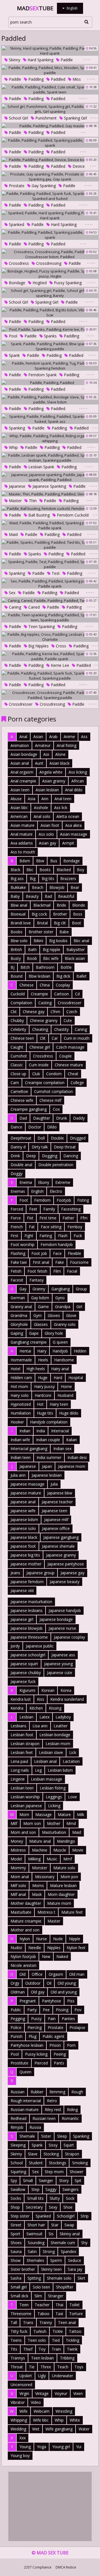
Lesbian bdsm (60, 1770)
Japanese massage (27, 1484)
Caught (17, 1047)
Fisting (83, 1200)
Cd (77, 994)
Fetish (16, 1271)
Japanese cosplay (69, 1637)
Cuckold (18, 994)
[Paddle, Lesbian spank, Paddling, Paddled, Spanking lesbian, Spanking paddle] (50, 458)
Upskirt (26, 2376)
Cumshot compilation (53, 1091)
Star (55, 2225)
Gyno (60, 1298)
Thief (28, 2349)
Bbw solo (19, 941)
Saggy (51, 2189)
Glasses (41, 1324)
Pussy (36, 2019)
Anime (69, 737)
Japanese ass (63, 1655)
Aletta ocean (68, 816)
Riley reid (53, 2110)
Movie (78, 1850)
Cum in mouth (77, 1038)
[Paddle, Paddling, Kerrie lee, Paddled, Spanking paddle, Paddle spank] (50, 656)
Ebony (44, 1182)
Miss (76, 79)
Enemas (18, 1191)
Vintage (42, 2393)
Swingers (71, 2189)
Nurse (42, 1939)
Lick (73, 1752)
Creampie (39, 994)
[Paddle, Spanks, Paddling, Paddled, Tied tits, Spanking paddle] (50, 545)
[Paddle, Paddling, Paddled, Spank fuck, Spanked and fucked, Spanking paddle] (50, 676)
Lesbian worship (25, 1797)
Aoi (46, 754)
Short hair (36, 2225)
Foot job (39, 1253)
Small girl (19, 2287)
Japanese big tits (25, 1555)
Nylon (25, 1939)
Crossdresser (20, 704)
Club (36, 1074)
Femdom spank (42, 375)
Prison (55, 2045)
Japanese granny (61, 1555)
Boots (45, 870)
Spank (14, 355)
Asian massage (74, 834)
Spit (78, 2180)
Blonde (79, 905)
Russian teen (44, 2118)
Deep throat (65, 1147)
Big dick (63, 976)
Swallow (18, 2189)
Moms (38, 1885)
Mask (37, 1894)
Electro (56, 1191)
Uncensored (21, 2385)
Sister (46, 2136)
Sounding (36, 2243)
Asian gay (47, 843)
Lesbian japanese (26, 1806)
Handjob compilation (49, 1422)
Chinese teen (22, 1038)
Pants (59, 2063)
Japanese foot (23, 1546)
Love (72, 1797)
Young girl (61, 2447)
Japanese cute (60, 1673)
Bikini (38, 941)
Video (36, 2402)
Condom (54, 1074)
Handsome (64, 1360)
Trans (28, 2322)
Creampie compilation (45, 1083)
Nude (58, 1939)
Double (57, 1138)
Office (37, 1974)
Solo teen (41, 2287)
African (78, 781)
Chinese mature (69, 1065)
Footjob (64, 1200)
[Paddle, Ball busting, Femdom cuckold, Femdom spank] (50, 508)
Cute (68, 1020)
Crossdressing (48, 263)
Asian (38, 737)
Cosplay (63, 985)
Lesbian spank (41, 467)
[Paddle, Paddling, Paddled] (50, 383)
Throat (17, 2367)
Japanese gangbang (61, 1537)
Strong (49, 2251)
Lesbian (26, 1717)
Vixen (78, 2393)
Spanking (16, 428)
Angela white (51, 772)
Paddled (57, 79)
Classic (17, 1065)
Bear (75, 887)
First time (48, 1218)
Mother (54, 1823)
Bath (32, 949)
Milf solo (18, 1885)
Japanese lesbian (47, 1475)
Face (57, 1253)
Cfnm (55, 1012)
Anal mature (22, 834)
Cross (60, 646)
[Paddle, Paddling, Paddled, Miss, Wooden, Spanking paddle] (50, 70)
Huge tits (45, 1413)
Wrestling (64, 2411)
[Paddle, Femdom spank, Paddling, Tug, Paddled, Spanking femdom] (50, 366)
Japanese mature (26, 1493)
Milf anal (18, 1894)
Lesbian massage (47, 1779)
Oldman (18, 1992)
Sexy (53, 2207)
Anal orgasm (22, 772)
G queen (60, 1342)
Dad (23, 1118)
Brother (60, 914)
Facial (72, 1271)
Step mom (54, 2172)
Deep (31, 1156)
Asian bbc (19, 808)
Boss (78, 914)
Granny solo (65, 1324)
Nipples (54, 1948)
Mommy (18, 1868)
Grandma (19, 1315)
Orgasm (56, 1974)
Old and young (64, 1992)
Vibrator (18, 2402)
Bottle (66, 967)
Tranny (46, 2322)
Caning (14, 607)
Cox (56, 1109)
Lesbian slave (51, 1752)
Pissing (62, 2010)
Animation (20, 745)
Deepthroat (21, 1138)
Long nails (20, 1770)
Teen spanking (41, 626)
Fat (32, 1227)
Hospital (76, 1378)
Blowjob (57, 887)
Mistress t (46, 1912)
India (41, 1431)
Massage (43, 1815)
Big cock (39, 914)
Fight (29, 1236)
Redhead (18, 2118)
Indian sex (62, 1449)
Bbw (40, 861)
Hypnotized (21, 1404)
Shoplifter (65, 2287)
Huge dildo (69, 1413)
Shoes (16, 2243)
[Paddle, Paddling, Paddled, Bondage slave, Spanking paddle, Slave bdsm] (50, 400)
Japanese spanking (49, 486)
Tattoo (75, 2331)
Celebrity (18, 1029)
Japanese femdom (27, 1582)
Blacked (64, 870)
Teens (16, 2340)
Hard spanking (40, 60)
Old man (77, 1974)
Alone (60, 754)
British (16, 949)
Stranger (56, 2296)
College (77, 1083)
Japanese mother (26, 1564)
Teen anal (67, 2322)
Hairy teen (59, 1404)
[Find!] (86, 22)
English (37, 1191)
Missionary (45, 1877)
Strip (85, 2216)
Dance (16, 1127)
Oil (49, 1983)
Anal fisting (67, 745)
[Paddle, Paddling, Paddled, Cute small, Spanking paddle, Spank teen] (50, 90)
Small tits (35, 2198)
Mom (24, 1815)
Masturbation (54, 1832)
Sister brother (23, 2269)
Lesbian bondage (55, 1735)
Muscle (60, 1850)
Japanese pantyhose (66, 1564)
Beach (38, 887)
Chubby (17, 1020)
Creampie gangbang (29, 1109)
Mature (64, 1815)
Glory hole (54, 1333)
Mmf (68, 1859)
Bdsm (25, 861)
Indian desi (77, 1457)
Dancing (71, 1156)
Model (16, 1859)
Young (25, 2447)
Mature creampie (26, 1921)
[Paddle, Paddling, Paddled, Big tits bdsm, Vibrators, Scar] (50, 312)
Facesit (17, 1280)
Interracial (60, 1431)
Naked (62, 1956)
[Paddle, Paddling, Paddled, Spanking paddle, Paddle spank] (50, 143)
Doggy (17, 1173)
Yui (79, 2447)
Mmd (71, 1823)
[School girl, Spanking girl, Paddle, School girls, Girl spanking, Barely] (50, 293)
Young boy (20, 2456)
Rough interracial (26, 2101)
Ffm (84, 1218)
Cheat (73, 1074)
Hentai (25, 1351)
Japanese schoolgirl (28, 1655)
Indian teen (21, 1457)
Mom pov (69, 1877)
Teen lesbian (42, 2358)
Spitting (34, 2278)
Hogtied (39, 283)
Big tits (48, 878)
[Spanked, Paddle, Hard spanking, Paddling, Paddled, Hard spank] (50, 215)
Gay (23, 1289)
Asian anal (20, 763)
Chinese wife (22, 1100)
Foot (24, 1200)
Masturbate (21, 1912)
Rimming (57, 2092)
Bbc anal (81, 941)
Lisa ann (40, 1726)
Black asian (75, 958)
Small (28, 2180)
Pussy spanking (67, 283)
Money (17, 1841)
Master (15, 501)
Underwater (62, 2376)
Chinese (27, 985)
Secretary (34, 2207)
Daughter (42, 1118)
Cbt (14, 1012)
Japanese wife (23, 1511)
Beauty (32, 896)
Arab (53, 737)
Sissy (53, 2145)
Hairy (42, 1351)
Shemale (27, 2136)
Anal (23, 737)
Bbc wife (51, 958)
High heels (36, 1369)
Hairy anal (60, 1369)
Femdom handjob (57, 1244)
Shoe (68, 2207)
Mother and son (25, 1930)
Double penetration (56, 1165)
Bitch (25, 967)
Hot (40, 1404)
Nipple (75, 1939)
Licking (54, 1806)
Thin (32, 501)
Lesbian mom (58, 1744)
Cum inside (39, 1065)
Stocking (51, 2154)
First (14, 1236)
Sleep (62, 2136)
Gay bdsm (40, 1298)
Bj (12, 967)
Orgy (15, 1983)
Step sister (20, 2216)
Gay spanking (43, 186)
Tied (56, 2340)
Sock (70, 2198)
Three (46, 2367)
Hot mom (19, 1386)
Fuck (78, 1236)
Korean (48, 1690)
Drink (15, 1156)
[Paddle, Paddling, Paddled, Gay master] (50, 126)
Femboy (75, 1227)
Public (16, 2010)
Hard (58, 1378)
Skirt (81, 2278)
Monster (40, 1868)
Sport (15, 2234)
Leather (61, 1726)
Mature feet (72, 1912)
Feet (33, 1209)
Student (36, 2163)
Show (16, 2260)
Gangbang (61, 1289)
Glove (71, 1315)
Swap (69, 2225)
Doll (41, 1138)
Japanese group (40, 1573)
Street (16, 2225)
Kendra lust (21, 1699)
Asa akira (73, 825)
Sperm (56, 2260)
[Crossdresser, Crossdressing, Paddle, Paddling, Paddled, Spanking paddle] (50, 695)
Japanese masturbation (31, 1602)
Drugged (78, 1138)
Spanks (50, 336)
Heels (43, 1360)
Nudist (16, 1948)
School (17, 2163)
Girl (79, 1307)
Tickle (58, 2331)
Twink (72, 2349)
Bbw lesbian (39, 976)
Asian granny (54, 781)
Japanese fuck (23, 1681)
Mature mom (59, 1903)
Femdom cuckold (72, 515)
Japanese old (22, 1590)
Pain (52, 2019)
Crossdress (18, 263)
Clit (43, 1038)
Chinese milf (50, 1100)
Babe (64, 932)
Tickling (72, 2340)
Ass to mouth (23, 852)
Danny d (18, 1147)
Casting (45, 1003)
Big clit (60, 923)
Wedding (18, 2429)
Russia (35, 2127)
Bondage (17, 283)
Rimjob (17, 2127)
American (19, 816)
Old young (67, 1983)
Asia (32, 799)
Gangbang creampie (29, 1342)
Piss (71, 2001)
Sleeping (18, 2145)
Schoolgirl (66, 2216)
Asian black (59, 763)
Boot (77, 923)
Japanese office (56, 1528)
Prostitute (19, 2063)
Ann (45, 799)
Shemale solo (59, 2278)
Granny (39, 1289)
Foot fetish (37, 1271)
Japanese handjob (65, 1610)
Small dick (19, 2296)
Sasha (16, 2278)
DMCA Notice (66, 2567)
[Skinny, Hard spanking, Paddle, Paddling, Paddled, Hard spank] (50, 51)
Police (16, 2027)
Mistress (18, 1850)
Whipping (19, 2420)
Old (22, 1974)
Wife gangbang (59, 2429)
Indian (25, 1431)
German (18, 1298)
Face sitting (51, 1227)
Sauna (16, 2251)
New (46, 1956)
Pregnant (28, 2001)
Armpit (68, 843)
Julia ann (18, 1475)
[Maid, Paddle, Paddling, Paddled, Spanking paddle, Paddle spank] (50, 525)
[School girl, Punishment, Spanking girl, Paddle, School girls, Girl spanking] (50, 109)
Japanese (17, 486)
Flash (63, 1236)
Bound (17, 976)
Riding (72, 2110)
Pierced (41, 2063)
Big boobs (58, 941)
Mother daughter (26, 1903)
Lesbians (18, 1726)
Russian (17, 2092)
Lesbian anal (45, 1761)
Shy (84, 2243)
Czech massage (70, 1047)
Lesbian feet (22, 1752)
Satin (32, 2251)
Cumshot (19, 1056)
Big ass (17, 878)
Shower (77, 2172)
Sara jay (75, 2269)
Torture (76, 2314)
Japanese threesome (29, 1637)
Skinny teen (51, 2269)
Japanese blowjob (27, 1628)
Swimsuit (34, 2234)
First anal (41, 1262)
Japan (47, 1466)
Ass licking (78, 772)
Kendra (17, 1708)
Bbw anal (19, 905)
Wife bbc (41, 2420)
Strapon (72, 2154)
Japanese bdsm (24, 1520)
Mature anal (40, 1841)
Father (68, 1218)
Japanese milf (56, 1520)
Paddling (35, 79)
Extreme (63, 1182)
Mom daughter (61, 1894)
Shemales (35, 2260)
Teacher (42, 2305)
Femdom (42, 1200)
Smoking (80, 2163)
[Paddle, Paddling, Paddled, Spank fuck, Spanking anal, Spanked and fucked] (50, 196)
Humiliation (21, 1413)
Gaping (17, 1333)
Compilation (21, 1003)
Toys (79, 2367)
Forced (17, 1209)
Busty (16, 958)
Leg (38, 1770)
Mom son (32, 1823)
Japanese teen (54, 1511)
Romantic (70, 2118)
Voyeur (61, 2393)
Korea (66, 1690)
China (45, 985)
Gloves (54, 1315)
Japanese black (24, 1537)
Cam (15, 1083)
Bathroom (45, 967)
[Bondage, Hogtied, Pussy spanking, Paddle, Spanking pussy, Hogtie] (50, 274)
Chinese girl (40, 1047)
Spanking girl (75, 118)
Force (16, 1218)
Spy (14, 2180)
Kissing (55, 1708)
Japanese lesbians (27, 1610)
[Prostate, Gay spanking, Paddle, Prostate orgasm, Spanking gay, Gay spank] (50, 177)
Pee (46, 2010)
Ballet (82, 976)
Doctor (35, 1127)
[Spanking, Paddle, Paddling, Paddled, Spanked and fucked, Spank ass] (50, 419)
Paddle (66, 60)
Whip (13, 447)
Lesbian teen (22, 1788)
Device (78, 166)
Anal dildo (74, 790)
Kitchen (36, 1708)
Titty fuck (19, 2331)
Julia (54, 1484)
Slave (33, 2154)
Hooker (17, 1422)
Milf (14, 1823)
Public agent (53, 2036)
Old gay (38, 1992)
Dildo (52, 1127)
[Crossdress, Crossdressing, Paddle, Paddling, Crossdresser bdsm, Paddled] (50, 254)
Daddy (79, 1118)
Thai (59, 2305)
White (75, 2420)
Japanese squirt (24, 1664)
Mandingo (66, 1841)
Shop (15, 2207)
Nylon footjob (23, 1956)
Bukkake (18, 887)
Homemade (21, 1360)
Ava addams (22, 843)
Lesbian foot (22, 1735)
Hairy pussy (44, 1386)
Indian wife (20, 1440)
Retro (52, 2101)
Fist (30, 1218)
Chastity (61, 1029)
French (17, 1227)
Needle (35, 1948)
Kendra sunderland (67, 1699)
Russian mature (25, 2110)
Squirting (18, 2172)
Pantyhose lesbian (27, 2045)
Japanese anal (23, 1502)
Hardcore (43, 1395)
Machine (40, 1850)
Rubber (37, 2092)
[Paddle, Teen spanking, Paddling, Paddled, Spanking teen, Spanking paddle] (50, 617)
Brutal (42, 923)
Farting (46, 1236)
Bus (54, 861)
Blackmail (42, 905)
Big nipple (52, 949)
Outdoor (33, 1983)
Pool (12, 336)
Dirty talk (40, 1147)
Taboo (43, 2314)
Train (56, 2349)
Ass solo (46, 834)
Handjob (60, 1351)
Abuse (16, 799)
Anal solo (42, 816)
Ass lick (61, 808)
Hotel (15, 1369)
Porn (71, 2045)
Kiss (41, 1699)
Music (52, 1859)
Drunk (62, 1118)
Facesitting (71, 1209)
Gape (34, 1333)
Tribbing (67, 2358)
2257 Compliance (38, 2567)
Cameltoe (19, 1091)
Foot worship (22, 1244)
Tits (14, 2349)
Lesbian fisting (53, 1788)
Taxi (59, 2314)
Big (33, 878)
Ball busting (38, 515)
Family (49, 1209)
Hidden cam (21, 1378)
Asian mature (22, 825)
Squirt (69, 2145)
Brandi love (21, 923)
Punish (17, 2036)
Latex (44, 1717)
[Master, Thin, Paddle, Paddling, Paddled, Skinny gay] (50, 494)
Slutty (55, 2198)
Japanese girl (22, 1619)
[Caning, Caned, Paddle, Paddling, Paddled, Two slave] (50, 601)
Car (55, 1038)
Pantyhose (52, 2001)
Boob (32, 958)
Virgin (24, 2393)
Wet (36, 2429)
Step (35, 2189)
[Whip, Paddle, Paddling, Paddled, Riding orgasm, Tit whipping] (50, 438)
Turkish (40, 2331)
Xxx (22, 2438)
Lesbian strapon (25, 1744)
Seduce (75, 2260)
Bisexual (18, 914)
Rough (77, 2092)
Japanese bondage (56, 1619)
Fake (60, 1262)
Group (81, 1289)
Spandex (68, 2251)
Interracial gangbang (29, 1449)
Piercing (35, 2027)
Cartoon (62, 994)
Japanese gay (72, 1573)
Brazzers (68, 878)
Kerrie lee (59, 665)
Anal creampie (23, 781)
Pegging (18, 2019)
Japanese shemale (58, 1546)
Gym (37, 1315)
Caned (33, 607)
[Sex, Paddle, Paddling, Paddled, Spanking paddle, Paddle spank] (50, 584)
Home (66, 1386)
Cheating (40, 1029)
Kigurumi (27, 1690)
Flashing (18, 1253)
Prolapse (77, 2027)
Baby (15, 896)
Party (32, 2010)
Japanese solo (23, 1528)
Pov (78, 2010)
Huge (43, 1378)
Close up (18, 1074)
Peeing (60, 2054)
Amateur (43, 745)
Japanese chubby (26, 1673)
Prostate (16, 186)
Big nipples (38, 646)
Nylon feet (76, 1948)
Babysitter (76, 949)
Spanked (16, 224)
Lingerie (18, 1779)
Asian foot (50, 825)
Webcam (42, 2411)
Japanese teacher (57, 1502)
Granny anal (21, 1307)
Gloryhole (19, 1324)
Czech (72, 1012)
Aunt (39, 763)
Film (57, 1271)
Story (64, 2180)
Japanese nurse (62, 1628)
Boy (81, 870)
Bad (48, 896)
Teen (24, 2305)
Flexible (74, 1253)
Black (15, 870)
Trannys (18, 2358)
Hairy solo (20, 1395)
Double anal (21, 1165)
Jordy (15, 1646)
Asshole (41, 808)
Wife (23, 2411)
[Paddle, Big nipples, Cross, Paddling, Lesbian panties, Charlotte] (50, 637)
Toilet (75, 2305)
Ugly (42, 2376)
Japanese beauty (65, 1582)
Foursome (79, 1262)
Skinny (14, 60)
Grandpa (63, 1307)
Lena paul (19, 1761)
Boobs (17, 932)
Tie (32, 2367)
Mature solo (64, 1868)
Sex (12, 593)
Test (55, 573)
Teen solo (37, 2340)
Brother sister (41, 932)
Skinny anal (70, 2234)
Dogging (50, 1156)
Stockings (57, 2163)
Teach (63, 2367)
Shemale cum (63, 2243)
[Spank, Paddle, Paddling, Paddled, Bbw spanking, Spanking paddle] (50, 346)
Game (43, 1307)
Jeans (15, 1573)
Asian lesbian (47, 790)
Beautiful (66, 896)
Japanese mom (72, 1466)
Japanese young (58, 1664)
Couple (65, 1056)
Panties (68, 2019)
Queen (25, 2072)
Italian (72, 1440)
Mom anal (20, 1877)
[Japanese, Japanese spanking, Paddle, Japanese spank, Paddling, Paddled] (50, 477)
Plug (32, 2036)
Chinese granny (44, 1020)
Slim (38, 2296)
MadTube (35, 8)
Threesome (21, 2314)
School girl (18, 118)
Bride (61, 905)
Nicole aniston (23, 1965)
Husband (65, 1395)
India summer (49, 1457)
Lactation (71, 1761)
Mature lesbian (63, 1885)
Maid (13, 534)
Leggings (54, 1797)
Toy (42, 2349)
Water (84, 2429)
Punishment (45, 118)
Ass (84, 737)
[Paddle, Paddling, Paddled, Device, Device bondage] (50, 160)
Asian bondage (24, 754)
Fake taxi (19, 1262)
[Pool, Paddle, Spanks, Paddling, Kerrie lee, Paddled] (50, 329)
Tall (14, 2322)
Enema (26, 1182)
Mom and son (23, 1832)
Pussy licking (36, 2054)
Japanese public (40, 1646)
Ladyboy (63, 1717)
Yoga (42, 2447)
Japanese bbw (60, 1493)
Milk (81, 1815)
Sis (51, 2234)
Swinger (46, 2180)
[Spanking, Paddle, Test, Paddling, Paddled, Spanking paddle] (50, 564)
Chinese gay (34, 1012)
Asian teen (20, 790)
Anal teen (63, 799)
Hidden (80, 1351)
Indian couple (48, 1440)
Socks (16, 2198)
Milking (34, 1859)
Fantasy (37, 1280)
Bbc (30, 870)
